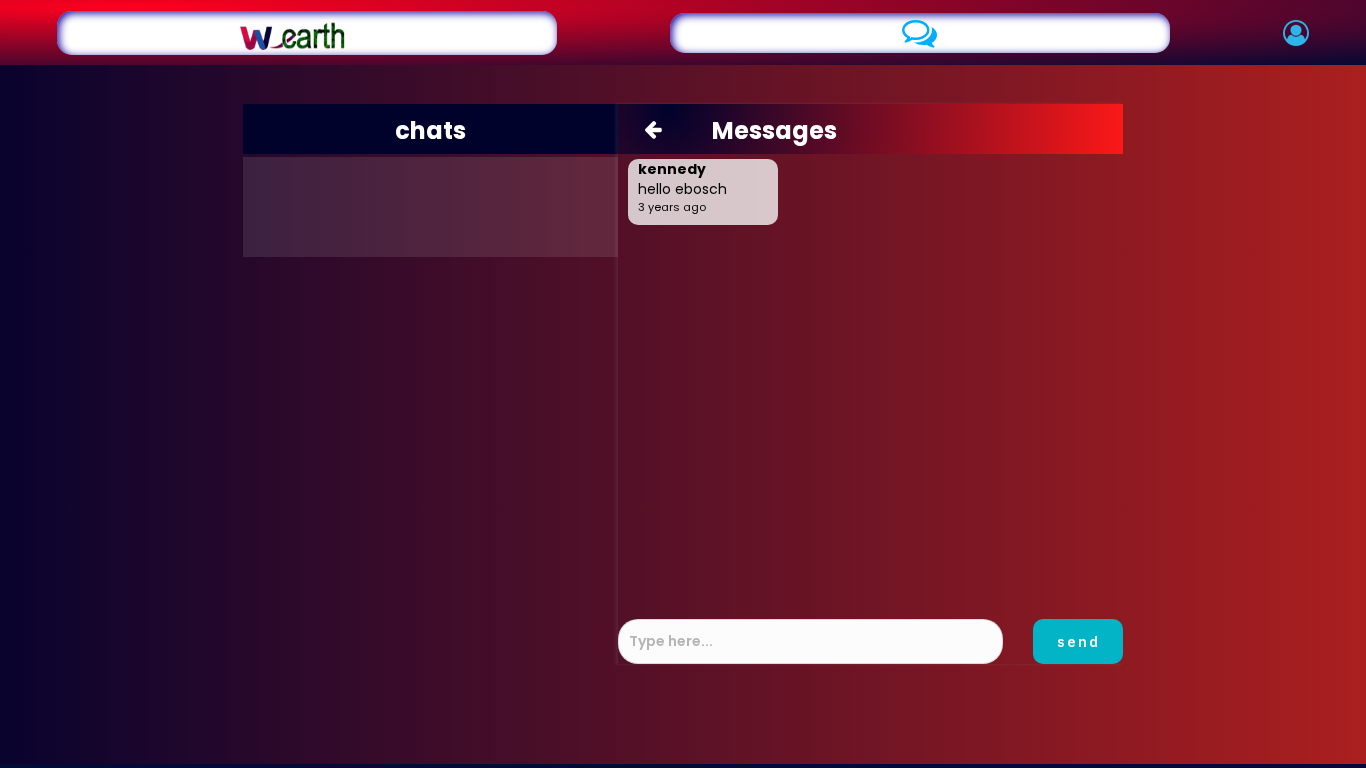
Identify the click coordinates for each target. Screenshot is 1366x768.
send (1078, 641)
